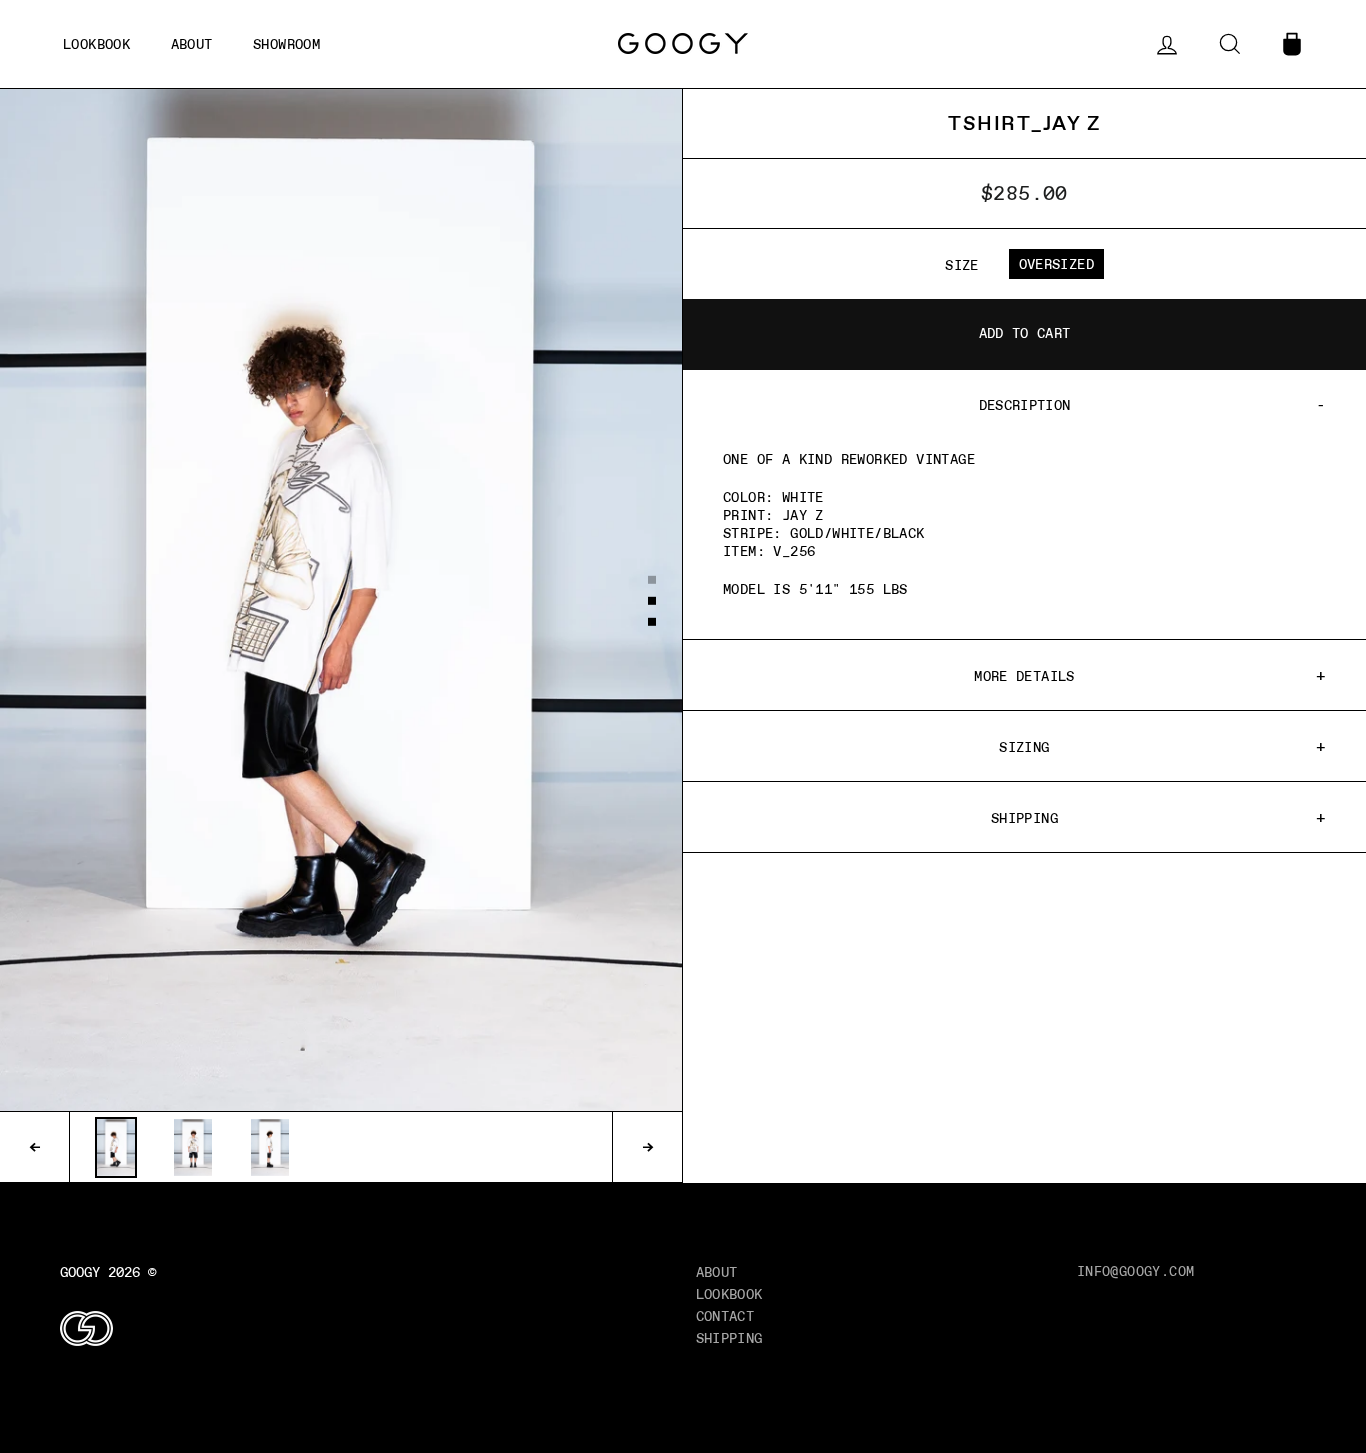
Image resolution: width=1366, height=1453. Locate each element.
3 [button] (653, 623)
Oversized (1056, 264)
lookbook (96, 44)
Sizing (1024, 747)
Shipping (1024, 818)
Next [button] (647, 1147)
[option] (341, 600)
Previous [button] (35, 1147)
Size (962, 265)
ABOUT (192, 44)
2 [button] (653, 602)
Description (1025, 405)
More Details (1024, 676)
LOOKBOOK (729, 1294)
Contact (725, 1316)
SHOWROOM (286, 44)
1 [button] (653, 581)
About (717, 1272)
